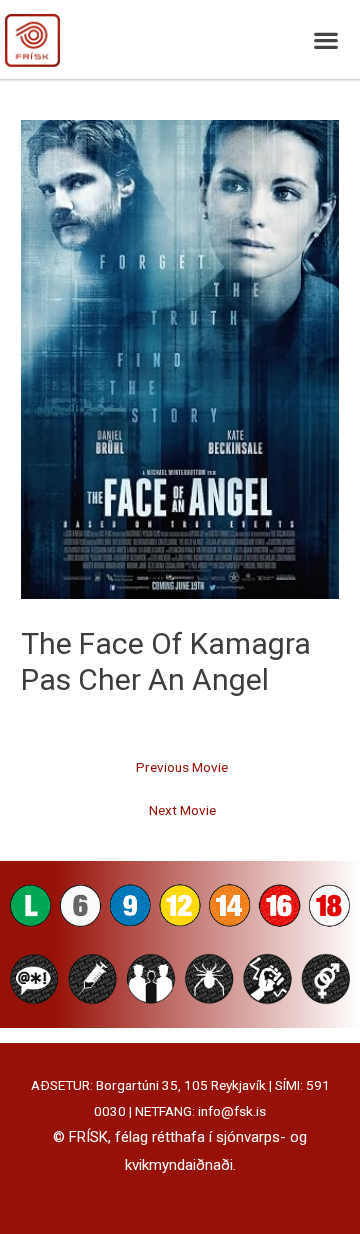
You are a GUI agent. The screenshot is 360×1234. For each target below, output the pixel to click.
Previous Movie (182, 767)
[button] (325, 39)
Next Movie (182, 810)
